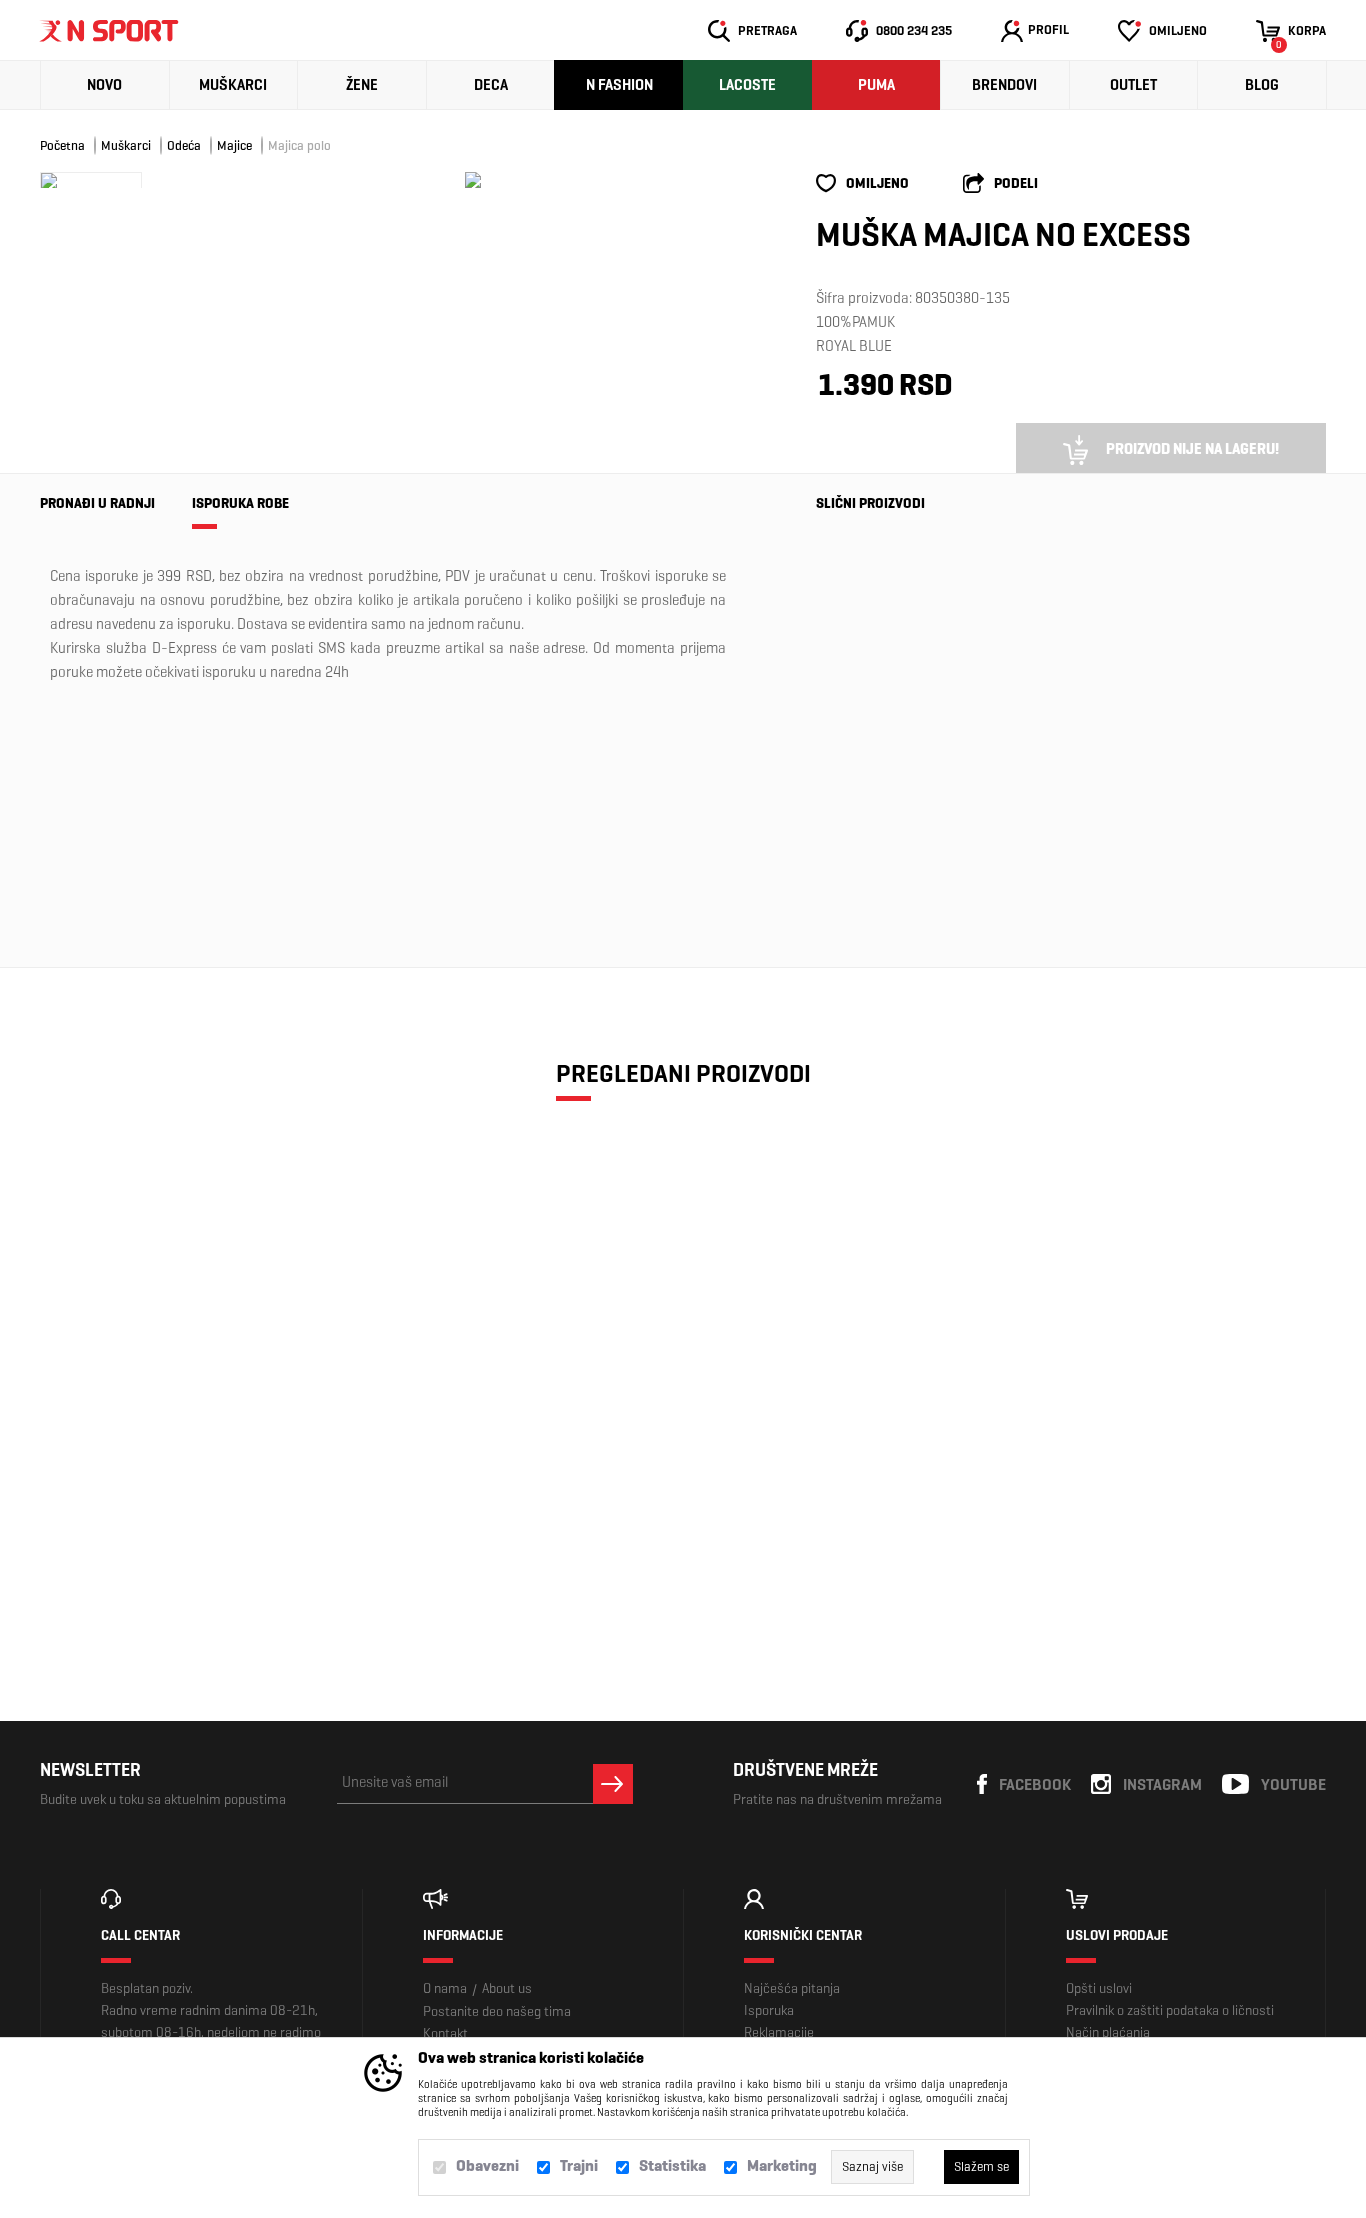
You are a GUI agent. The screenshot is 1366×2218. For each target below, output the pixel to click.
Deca (491, 85)
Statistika (672, 2165)
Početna (62, 145)
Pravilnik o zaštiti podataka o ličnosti (1170, 2010)
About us (507, 1988)
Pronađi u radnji (97, 503)
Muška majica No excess (193, 1457)
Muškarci (233, 85)
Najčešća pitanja (792, 1988)
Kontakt (445, 2033)
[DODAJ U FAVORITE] (150, 1542)
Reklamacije (779, 2032)
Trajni (579, 2165)
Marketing (782, 2165)
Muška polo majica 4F (868, 739)
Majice (234, 145)
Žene (362, 85)
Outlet (1133, 85)
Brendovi (1004, 85)
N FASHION (619, 85)
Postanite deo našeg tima (497, 2011)
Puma (876, 85)
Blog (1262, 85)
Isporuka (769, 2010)
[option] (473, 180)
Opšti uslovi (1099, 1988)
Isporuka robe (240, 503)
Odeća (184, 145)
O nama (445, 1988)
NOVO (104, 85)
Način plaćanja (1108, 2032)
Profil (1048, 29)
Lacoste (747, 85)
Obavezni (487, 2165)
